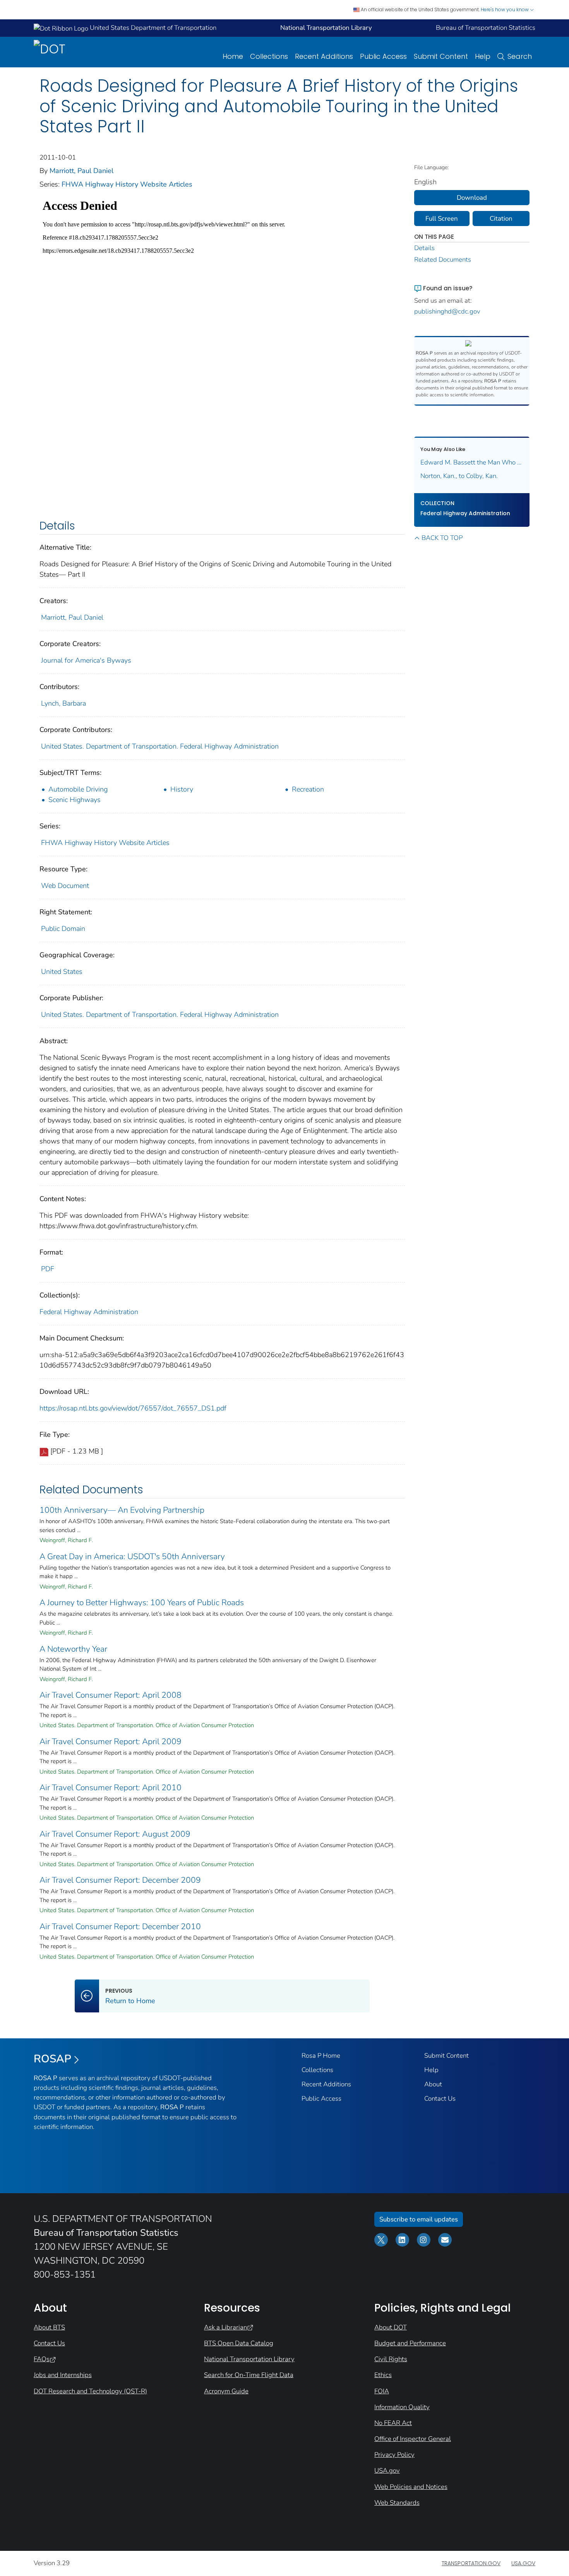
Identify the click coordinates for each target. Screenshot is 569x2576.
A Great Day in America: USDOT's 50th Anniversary (132, 1556)
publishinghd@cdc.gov (447, 311)
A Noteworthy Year (73, 1649)
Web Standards (397, 2503)
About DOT (391, 2327)
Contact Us (440, 2099)
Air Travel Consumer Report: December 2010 (120, 1926)
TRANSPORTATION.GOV (471, 2563)
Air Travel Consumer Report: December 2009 (120, 1880)
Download (472, 198)
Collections (269, 56)
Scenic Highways (75, 800)
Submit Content (441, 56)
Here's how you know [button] (505, 9)
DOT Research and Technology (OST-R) (90, 2391)
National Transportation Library (249, 2359)
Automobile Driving (78, 789)
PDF (48, 1269)
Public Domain (63, 929)
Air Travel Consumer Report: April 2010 (111, 1788)
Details (424, 248)
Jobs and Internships (63, 2375)
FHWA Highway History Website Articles (127, 184)
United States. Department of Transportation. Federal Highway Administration (160, 746)
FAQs (42, 2359)
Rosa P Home (321, 2056)
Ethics (383, 2375)
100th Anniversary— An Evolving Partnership (122, 1510)
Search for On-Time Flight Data (249, 2375)
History (182, 789)
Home (233, 56)
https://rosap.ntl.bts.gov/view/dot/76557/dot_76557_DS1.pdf (133, 1408)
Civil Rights (391, 2359)
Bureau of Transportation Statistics (486, 28)
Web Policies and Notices (411, 2487)
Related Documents (443, 260)
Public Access (383, 56)
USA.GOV (523, 2563)
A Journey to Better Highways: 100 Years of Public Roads (142, 1603)
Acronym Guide (226, 2391)
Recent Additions (324, 56)
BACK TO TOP (442, 538)
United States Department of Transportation (152, 28)
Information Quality (402, 2407)
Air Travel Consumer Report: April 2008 (111, 1695)
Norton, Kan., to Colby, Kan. (459, 476)
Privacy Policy (394, 2455)
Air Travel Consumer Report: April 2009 (111, 1741)
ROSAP (52, 2059)
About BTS (49, 2327)
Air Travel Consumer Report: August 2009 (115, 1834)
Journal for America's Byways (86, 660)
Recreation (308, 789)
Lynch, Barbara (63, 703)
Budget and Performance (410, 2343)
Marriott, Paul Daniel (81, 171)
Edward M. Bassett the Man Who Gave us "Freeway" (472, 462)
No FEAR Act (393, 2423)
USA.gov (387, 2471)
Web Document (65, 886)
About (433, 2084)
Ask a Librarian (225, 2327)
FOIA (382, 2391)
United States (62, 972)
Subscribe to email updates (419, 2219)
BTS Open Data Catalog (239, 2343)
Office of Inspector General (413, 2439)
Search (520, 56)
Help (483, 56)
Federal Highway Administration (89, 1312)
